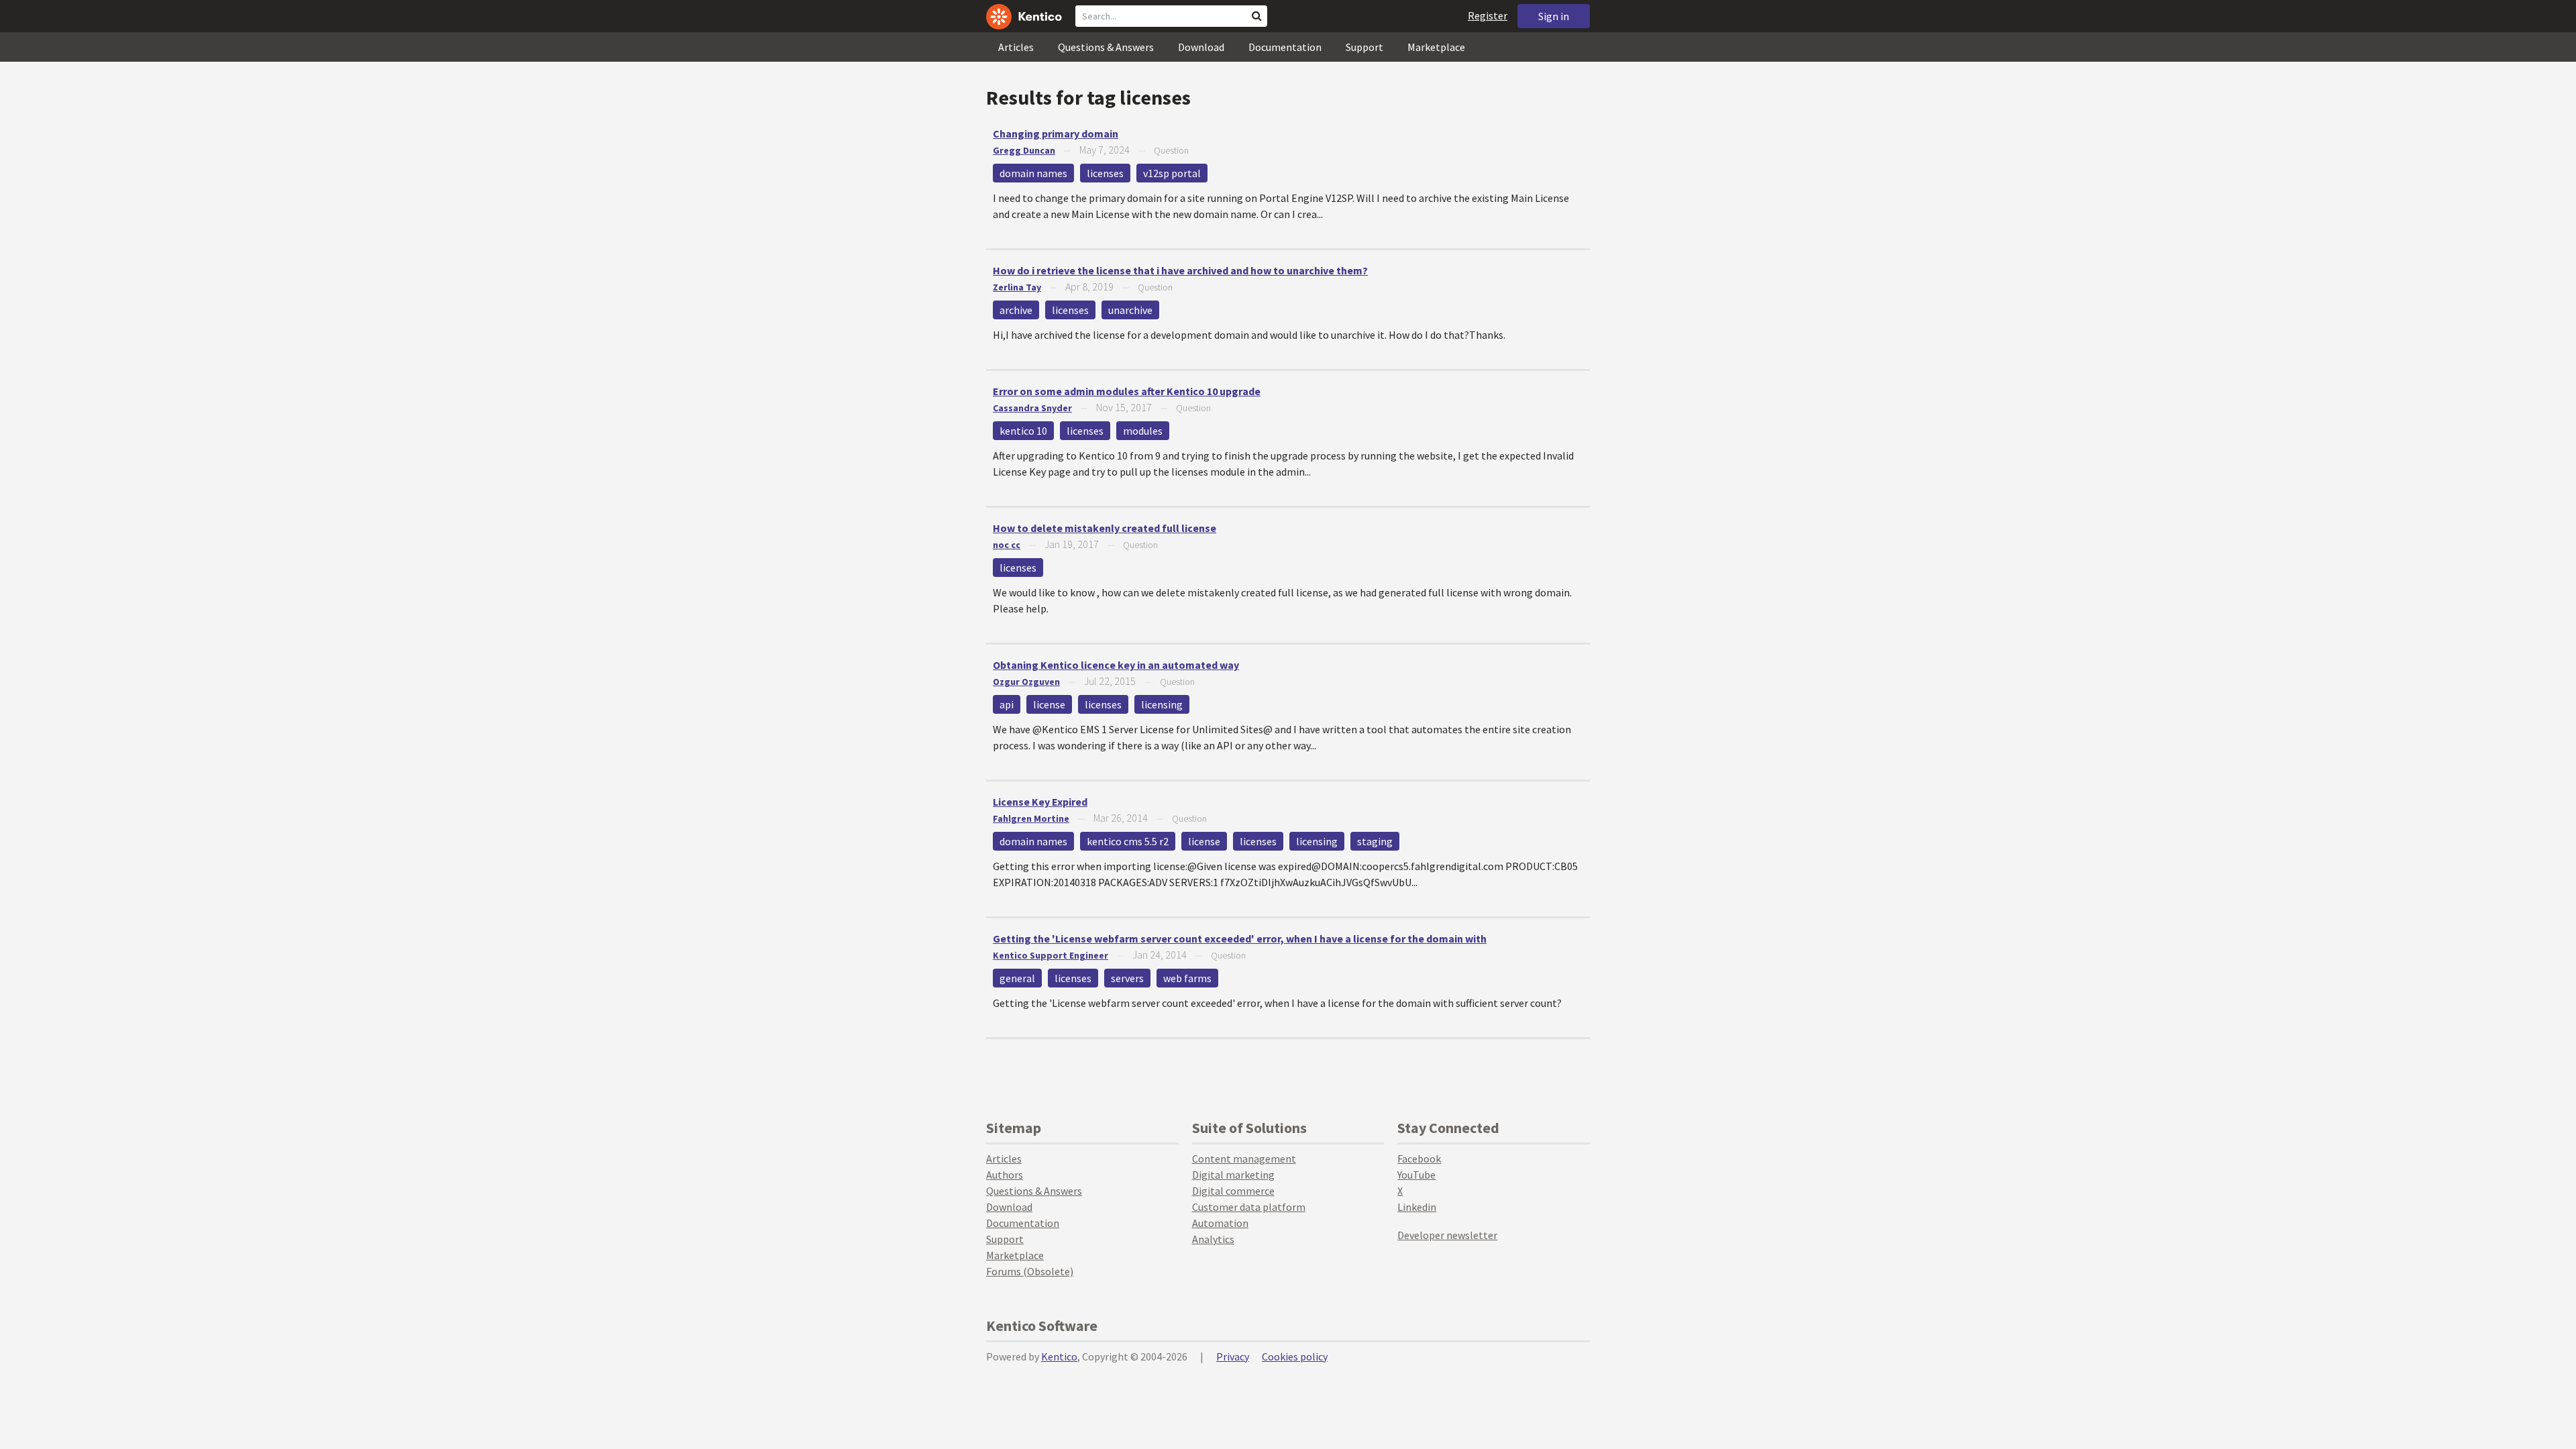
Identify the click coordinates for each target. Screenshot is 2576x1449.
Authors (1005, 1175)
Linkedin (1417, 1207)
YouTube (1416, 1175)
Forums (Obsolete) (1030, 1271)
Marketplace (1436, 47)
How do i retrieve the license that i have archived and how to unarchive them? (1180, 270)
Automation (1220, 1223)
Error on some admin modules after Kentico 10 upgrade (1127, 391)
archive (1016, 310)
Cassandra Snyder (1032, 408)
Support (1364, 47)
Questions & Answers (1106, 47)
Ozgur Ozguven (1026, 682)
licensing (1162, 704)
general (1017, 978)
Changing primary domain (1056, 133)
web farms (1187, 978)
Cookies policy (1295, 1356)
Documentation (1285, 47)
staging (1375, 841)
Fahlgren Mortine (1031, 818)
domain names (1033, 173)
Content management (1244, 1159)
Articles (1016, 47)
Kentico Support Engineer (1051, 955)
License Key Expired (1040, 802)
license (1049, 704)
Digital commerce (1233, 1191)
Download (1201, 47)
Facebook (1419, 1159)
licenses (1105, 173)
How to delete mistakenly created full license (1105, 528)
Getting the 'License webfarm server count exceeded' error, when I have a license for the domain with (1240, 938)
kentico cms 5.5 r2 (1128, 841)
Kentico (1059, 1356)
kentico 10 (1023, 431)
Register (1488, 15)
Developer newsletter (1447, 1235)
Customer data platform (1249, 1207)
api (1007, 704)
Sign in (1554, 16)
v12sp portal (1172, 173)
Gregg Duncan (1024, 150)
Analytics (1213, 1239)
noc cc (1007, 545)
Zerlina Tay (1017, 287)
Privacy (1233, 1356)
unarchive (1130, 310)
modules (1143, 431)
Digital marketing (1233, 1175)
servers (1127, 978)
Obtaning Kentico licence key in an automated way (1116, 665)
